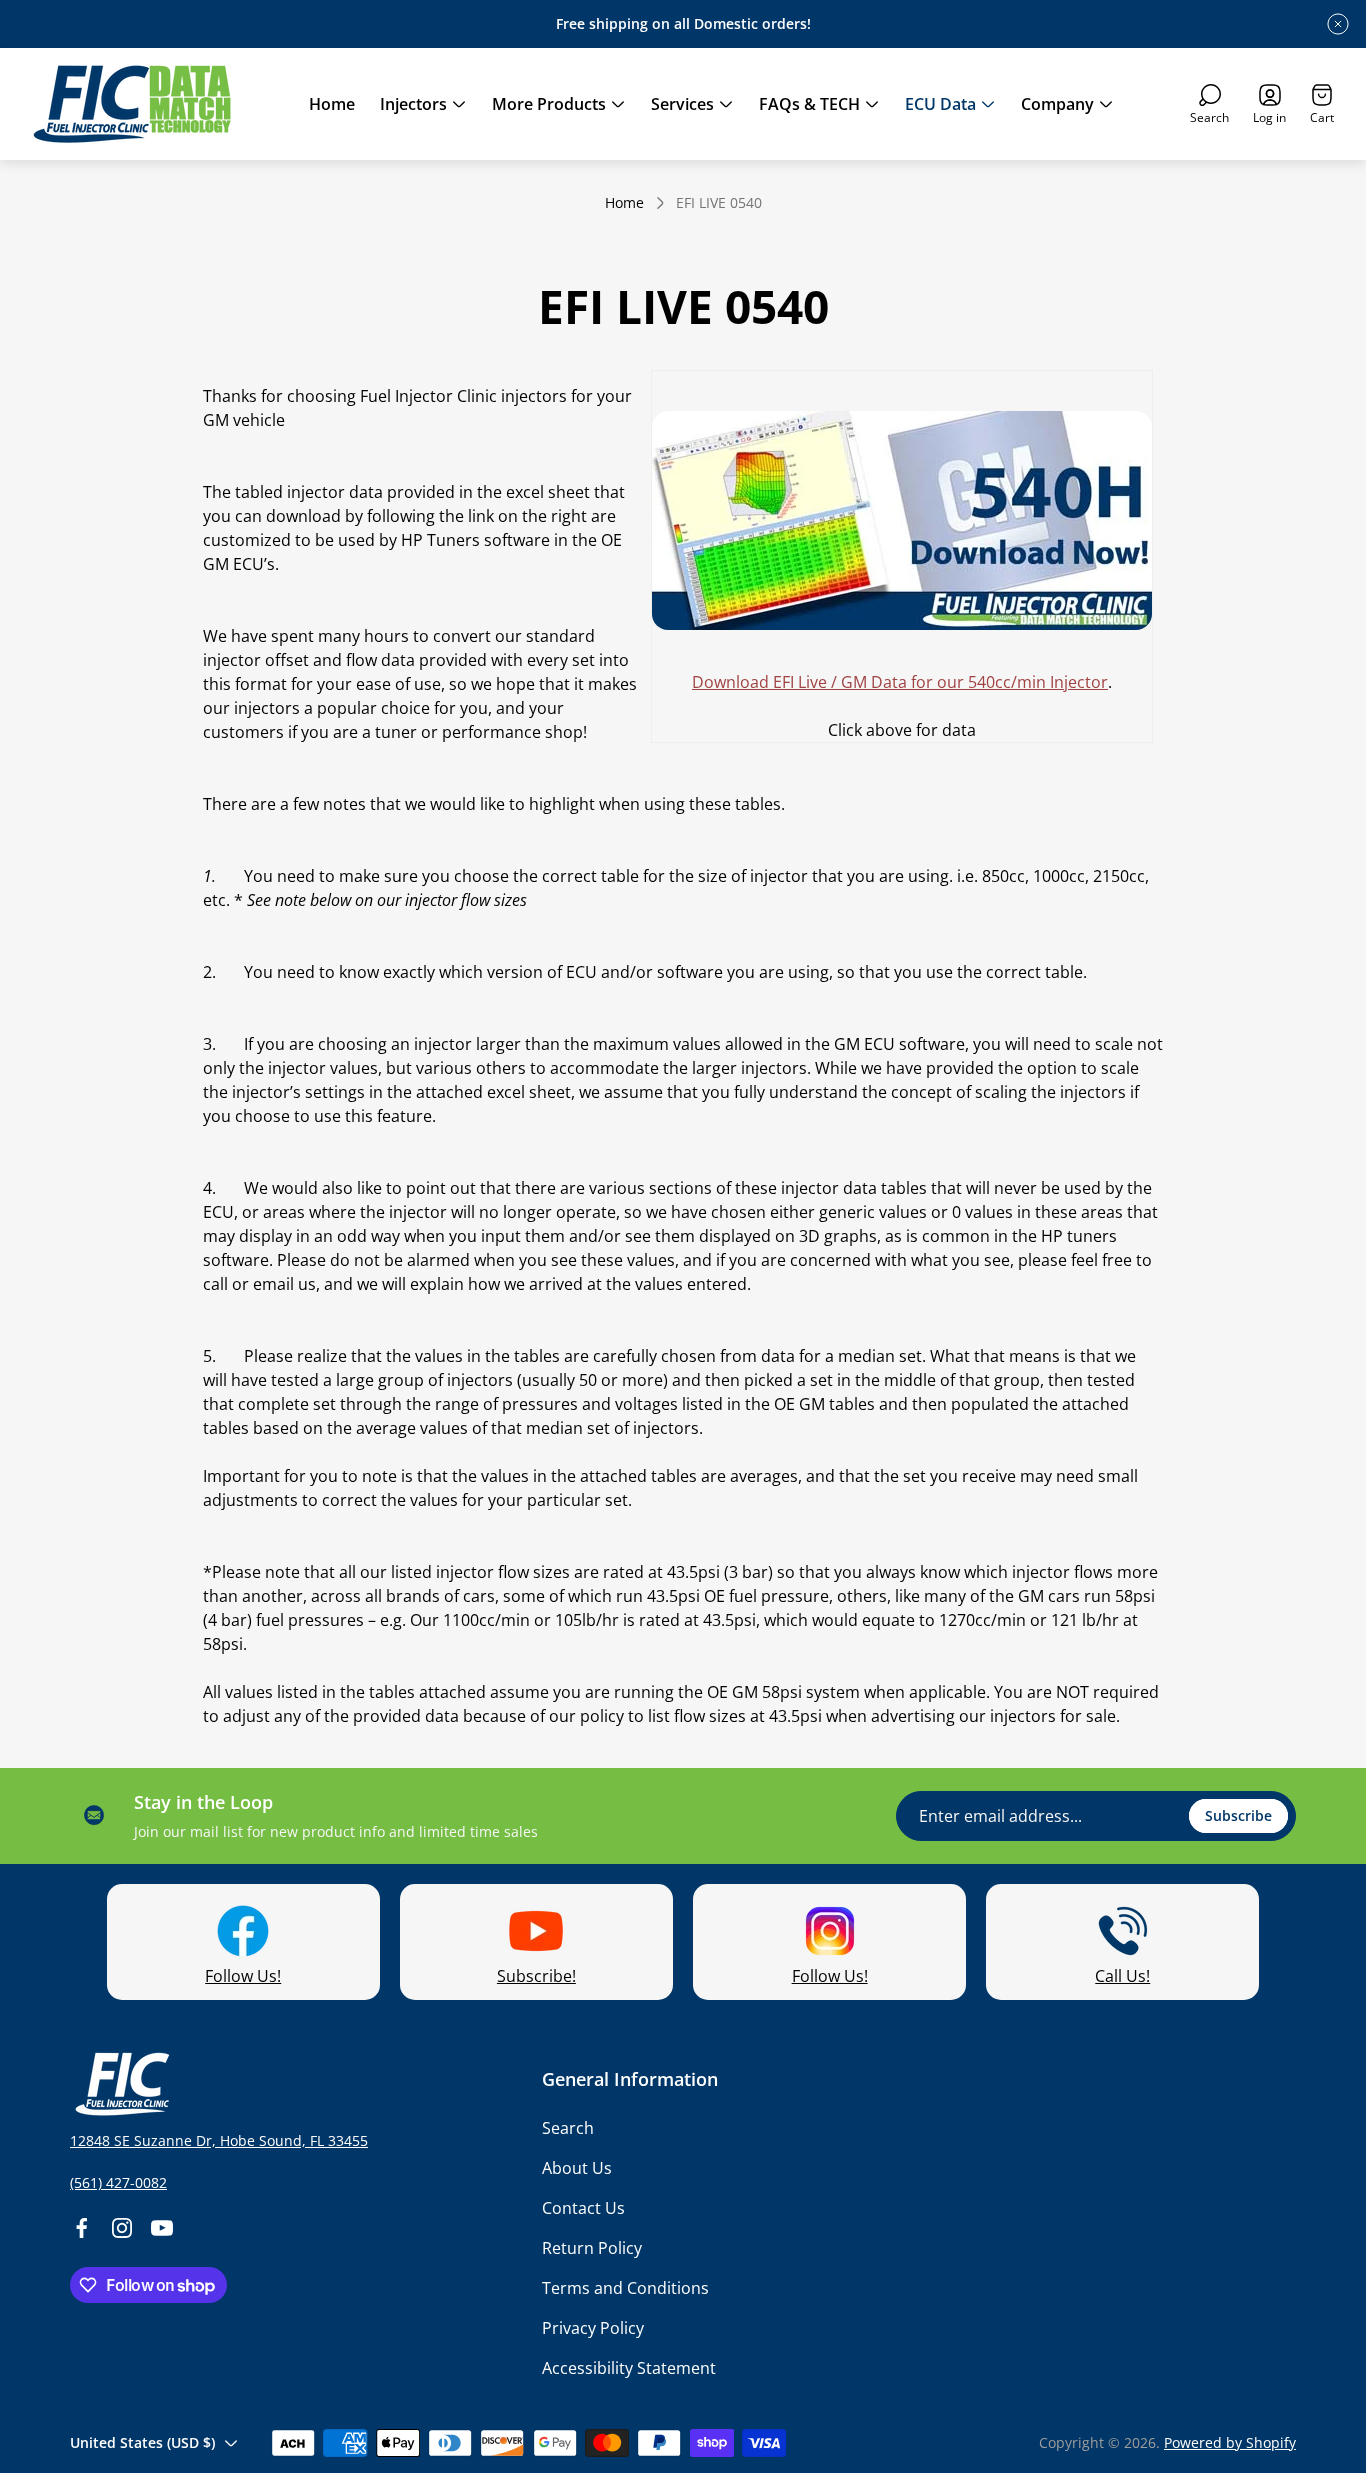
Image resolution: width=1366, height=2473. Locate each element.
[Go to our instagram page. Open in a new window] (122, 2228)
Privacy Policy (593, 2328)
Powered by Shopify (1230, 2442)
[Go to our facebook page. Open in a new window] (82, 2228)
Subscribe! (536, 1976)
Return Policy (592, 2248)
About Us (577, 2168)
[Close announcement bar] (1338, 24)
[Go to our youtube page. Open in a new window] (162, 2228)
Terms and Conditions (625, 2288)
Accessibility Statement (629, 2368)
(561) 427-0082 (118, 2182)
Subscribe (1238, 1815)
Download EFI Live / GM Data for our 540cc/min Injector (900, 682)
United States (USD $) (142, 2442)
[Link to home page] (120, 2084)
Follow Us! (243, 1976)
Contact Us (583, 2208)
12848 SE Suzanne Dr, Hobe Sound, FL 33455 (219, 2140)
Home (624, 203)
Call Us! (1122, 1976)
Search (568, 2128)
